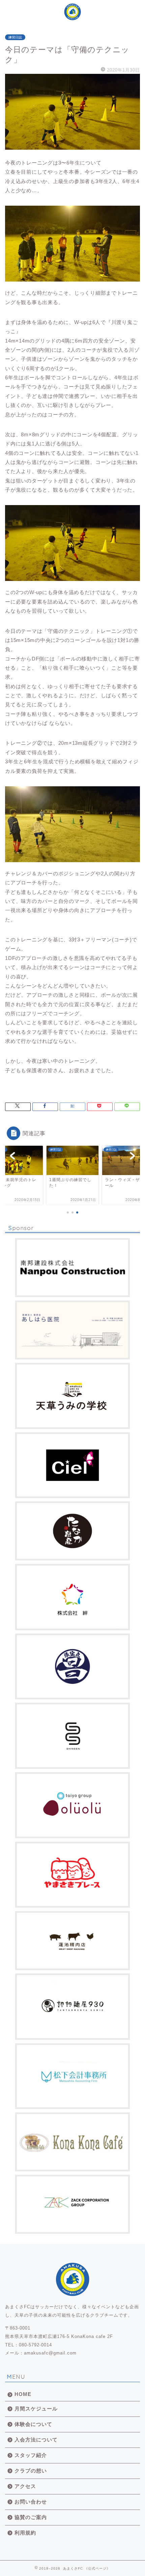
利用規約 (25, 2533)
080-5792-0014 (35, 2345)
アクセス (25, 2486)
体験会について (33, 2424)
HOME (23, 2394)
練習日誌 (15, 37)
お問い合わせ (31, 2502)
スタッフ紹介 (31, 2455)
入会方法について (36, 2440)
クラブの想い (31, 2471)
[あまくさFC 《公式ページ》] (72, 14)
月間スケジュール (36, 2409)
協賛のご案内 (31, 2517)
